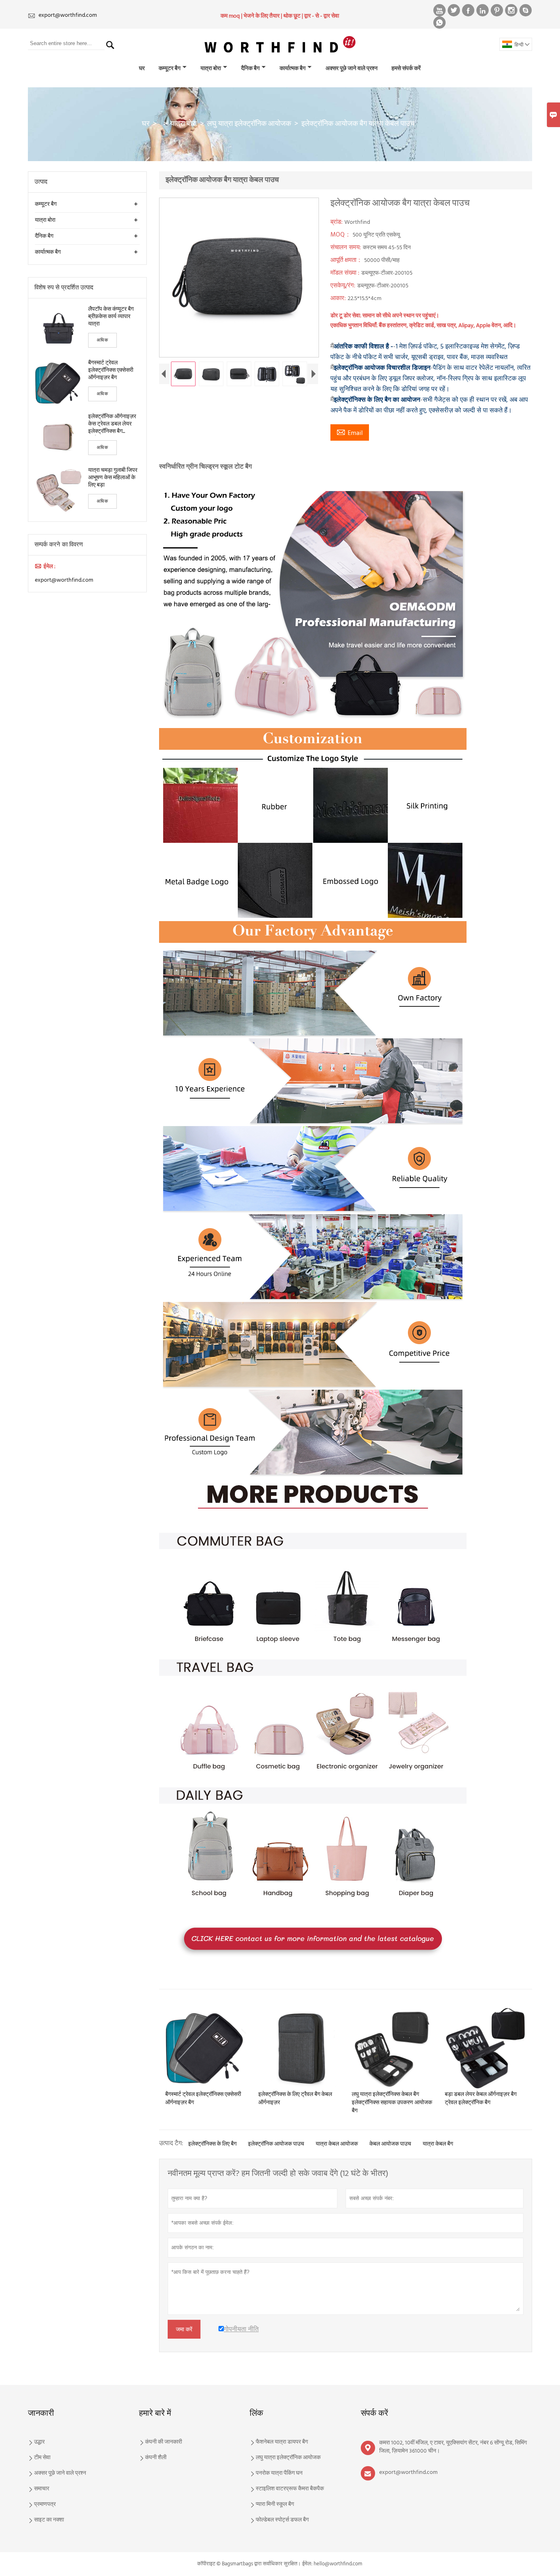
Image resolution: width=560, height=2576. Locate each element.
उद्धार (39, 2442)
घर (142, 69)
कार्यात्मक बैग (293, 69)
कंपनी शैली (156, 2458)
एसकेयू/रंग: (344, 286)
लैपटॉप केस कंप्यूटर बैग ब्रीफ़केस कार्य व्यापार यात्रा (111, 317)
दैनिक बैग (250, 69)
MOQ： (341, 235)
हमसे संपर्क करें (406, 69)
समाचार (42, 2489)
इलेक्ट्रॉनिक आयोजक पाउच (276, 2144)
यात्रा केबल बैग (438, 2144)
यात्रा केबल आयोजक (337, 2144)
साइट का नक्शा (49, 2520)
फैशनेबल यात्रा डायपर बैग (282, 2442)
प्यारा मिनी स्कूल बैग (275, 2505)
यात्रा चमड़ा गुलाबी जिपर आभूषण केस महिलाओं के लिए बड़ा (113, 478)
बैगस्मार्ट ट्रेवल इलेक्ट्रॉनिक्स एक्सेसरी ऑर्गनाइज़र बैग (111, 371)
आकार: (339, 298)
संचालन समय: (347, 248)
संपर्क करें (374, 2414)
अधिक (102, 340)
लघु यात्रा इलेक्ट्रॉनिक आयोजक (249, 124)
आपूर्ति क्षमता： (347, 260)
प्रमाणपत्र (45, 2505)
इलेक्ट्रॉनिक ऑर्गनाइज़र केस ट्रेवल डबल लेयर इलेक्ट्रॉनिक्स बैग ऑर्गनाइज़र (112, 424)
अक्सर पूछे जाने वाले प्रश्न (352, 69)
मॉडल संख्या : (346, 273)
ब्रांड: (337, 222)
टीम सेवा (42, 2458)
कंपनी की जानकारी (164, 2442)
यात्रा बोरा (211, 69)
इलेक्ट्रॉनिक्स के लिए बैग (212, 2144)
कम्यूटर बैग (170, 69)
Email (350, 433)
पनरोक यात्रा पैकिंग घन (279, 2474)
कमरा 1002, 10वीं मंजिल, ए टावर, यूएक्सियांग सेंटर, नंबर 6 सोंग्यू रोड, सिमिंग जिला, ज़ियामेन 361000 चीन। (453, 2447)
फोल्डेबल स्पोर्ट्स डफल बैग (282, 2520)
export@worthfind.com (68, 15)
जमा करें (184, 2329)
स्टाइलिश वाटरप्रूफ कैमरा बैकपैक (290, 2489)
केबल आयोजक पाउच (390, 2144)
